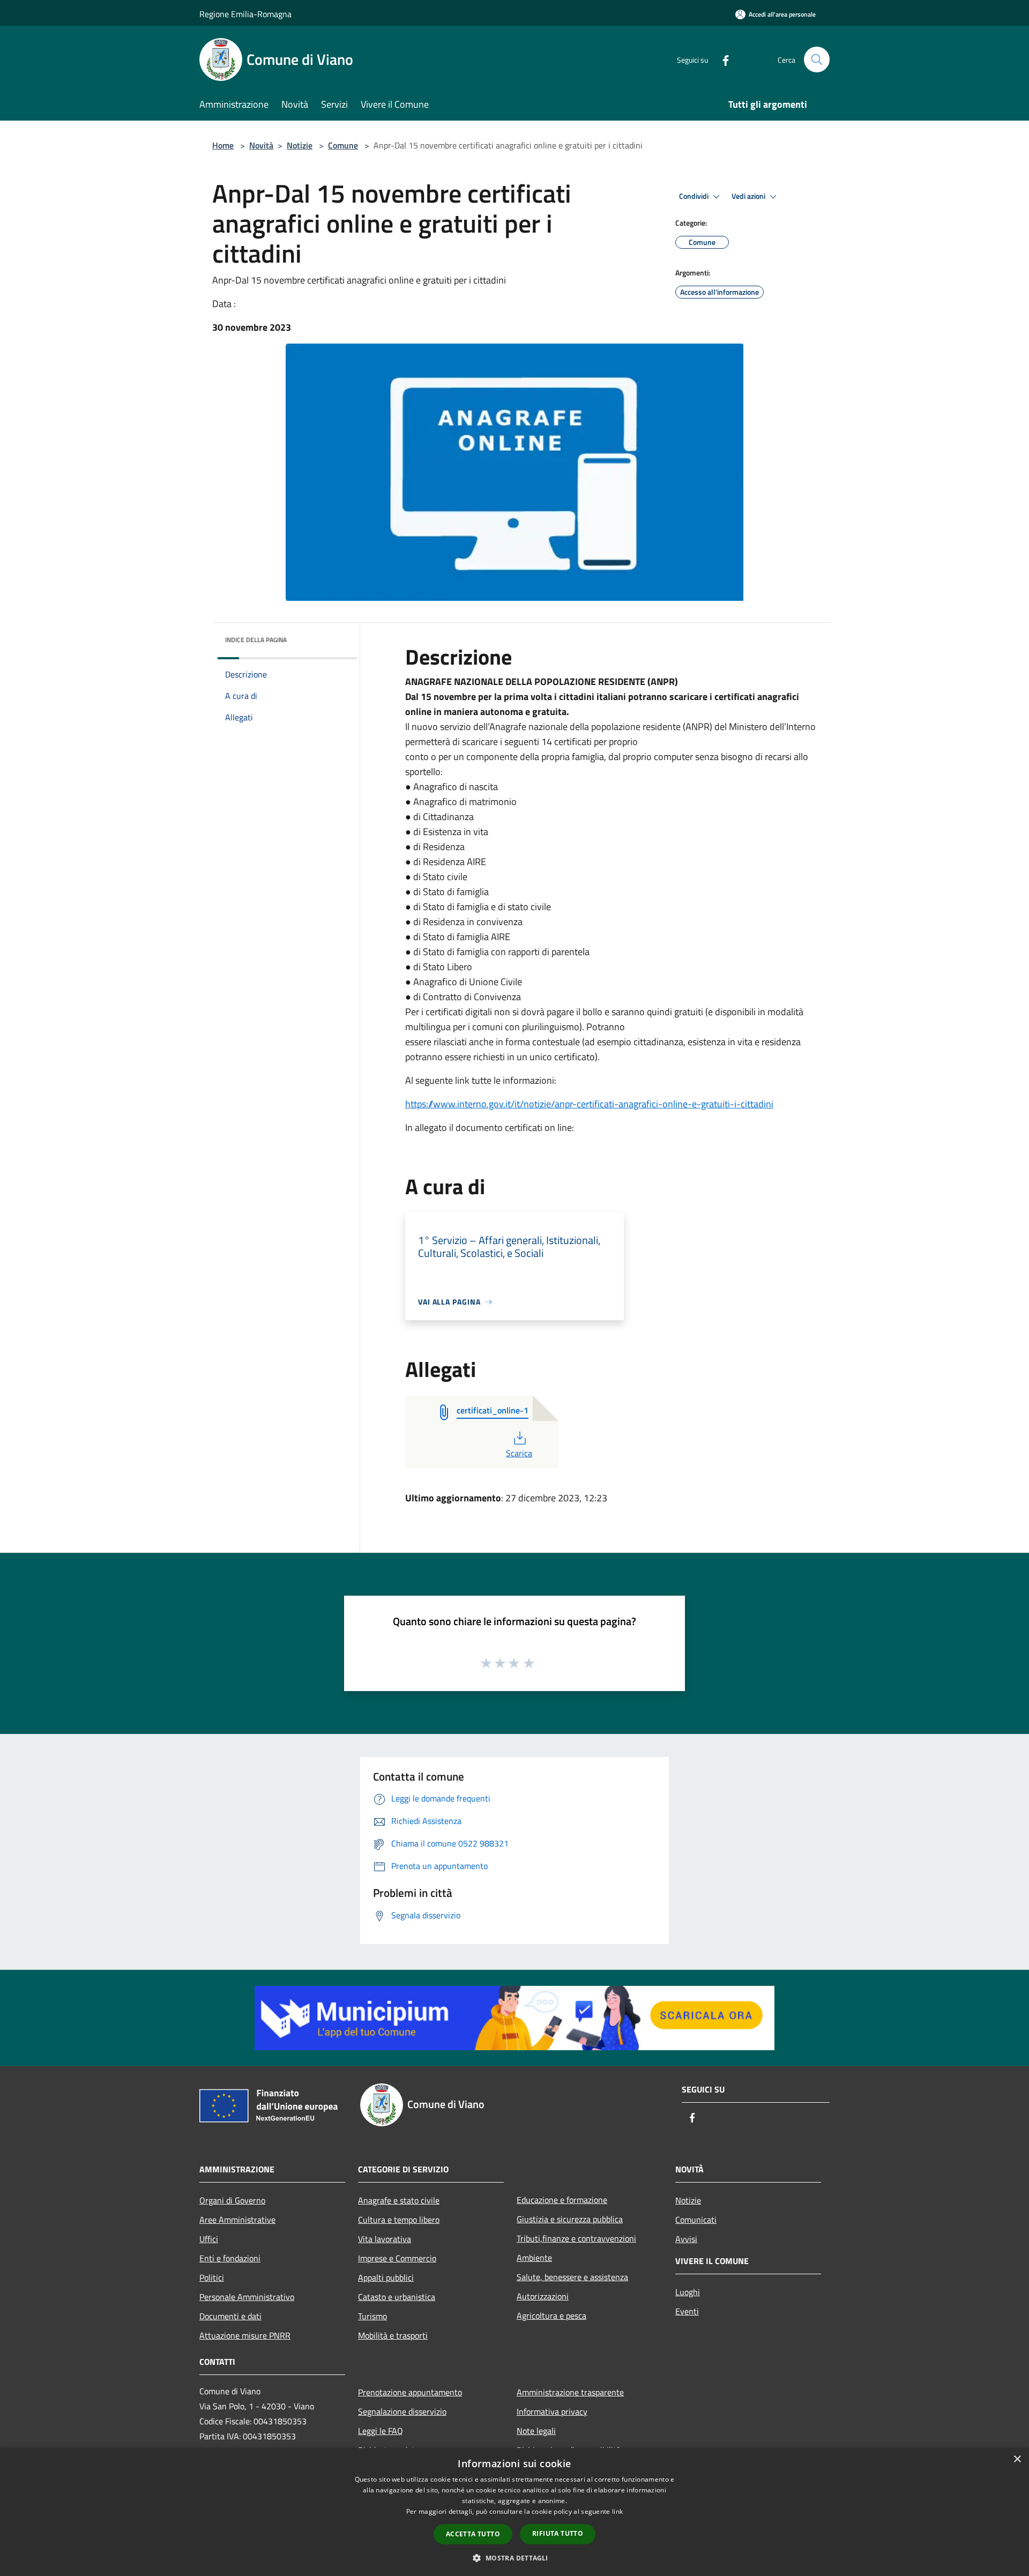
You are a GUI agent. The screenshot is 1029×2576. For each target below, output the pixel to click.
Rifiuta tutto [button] (558, 2533)
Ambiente (534, 2258)
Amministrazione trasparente (570, 2392)
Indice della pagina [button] (256, 640)
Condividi (695, 196)
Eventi (687, 2311)
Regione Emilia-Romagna (245, 14)
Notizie (300, 145)
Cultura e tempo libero (399, 2220)
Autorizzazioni (543, 2296)
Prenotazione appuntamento (410, 2392)
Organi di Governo (232, 2200)
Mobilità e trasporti (393, 2335)
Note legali (536, 2431)
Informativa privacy (552, 2411)
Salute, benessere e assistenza (572, 2277)
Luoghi (688, 2292)
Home (223, 145)
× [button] (1017, 2459)
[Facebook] (721, 59)
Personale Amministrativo (247, 2297)
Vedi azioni (749, 196)
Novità (261, 145)
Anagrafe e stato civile (399, 2200)
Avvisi (686, 2239)
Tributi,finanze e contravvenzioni (576, 2238)
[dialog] (514, 2512)
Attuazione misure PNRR (245, 2335)
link (617, 2511)
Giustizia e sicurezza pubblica (570, 2219)
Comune (343, 145)
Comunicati (696, 2220)
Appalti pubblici (386, 2277)
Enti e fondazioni (230, 2258)
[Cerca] (817, 59)
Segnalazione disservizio (402, 2411)
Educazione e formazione (562, 2200)
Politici (212, 2277)
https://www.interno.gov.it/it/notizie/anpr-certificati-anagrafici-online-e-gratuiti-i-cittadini (589, 1104)
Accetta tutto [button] (473, 2534)
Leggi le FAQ (381, 2431)
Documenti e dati (230, 2316)
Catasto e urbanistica (397, 2297)
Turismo (372, 2316)
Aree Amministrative (237, 2220)
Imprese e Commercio (397, 2258)
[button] (514, 2558)
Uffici (209, 2239)
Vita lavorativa (385, 2239)
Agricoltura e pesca (551, 2316)
